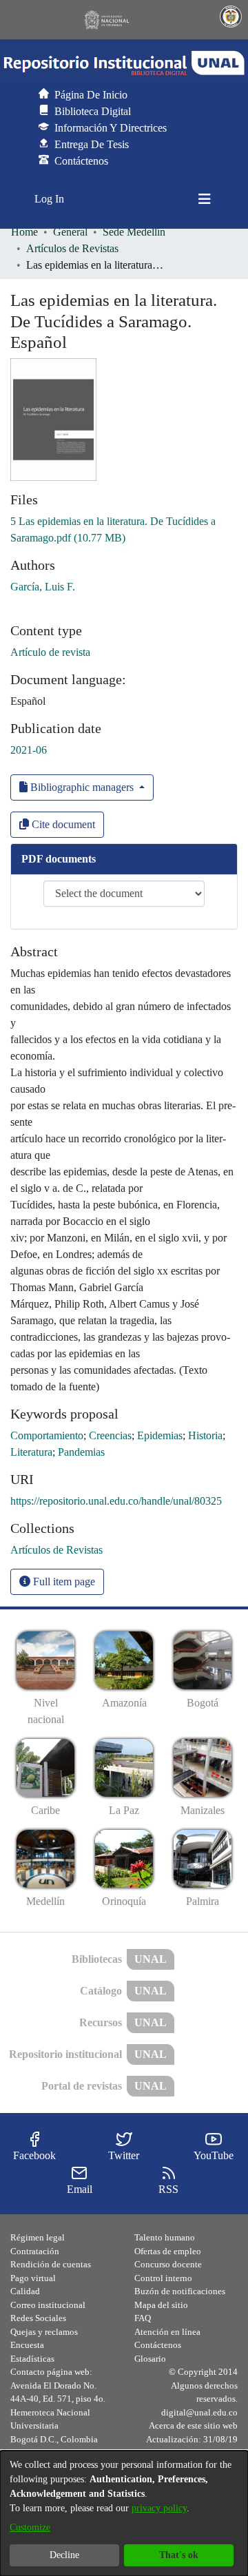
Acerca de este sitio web (193, 2425)
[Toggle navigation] (205, 199)
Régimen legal (38, 2237)
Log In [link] (50, 199)
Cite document (62, 824)
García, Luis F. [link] (43, 587)
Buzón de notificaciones (180, 2291)
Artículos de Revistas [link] (72, 248)
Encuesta (27, 2345)
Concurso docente (168, 2264)
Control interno (163, 2278)
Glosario (150, 2359)
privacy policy (159, 2508)
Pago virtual (33, 2278)
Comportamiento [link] (47, 1435)
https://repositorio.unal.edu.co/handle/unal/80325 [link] (116, 1501)
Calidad (25, 2291)
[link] (56, 1550)
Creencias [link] (110, 1435)
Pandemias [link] (81, 1452)
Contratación (35, 2251)
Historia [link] (205, 1435)
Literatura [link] (31, 1452)
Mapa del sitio (161, 2305)
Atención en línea (167, 2332)
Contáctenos (158, 2345)
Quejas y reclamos (44, 2332)
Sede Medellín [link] (134, 232)
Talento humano (165, 2237)
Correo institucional (48, 2305)
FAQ (143, 2318)
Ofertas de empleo (168, 2251)
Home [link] (24, 232)
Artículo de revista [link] (50, 652)
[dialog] (124, 2513)
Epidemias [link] (160, 1435)
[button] (124, 63)
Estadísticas (32, 2359)
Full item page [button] (63, 1581)
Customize (30, 2527)
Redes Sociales (38, 2318)
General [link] (70, 232)
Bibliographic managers (82, 787)
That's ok (179, 2555)
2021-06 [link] (29, 750)
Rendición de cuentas (51, 2264)
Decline (64, 2555)
